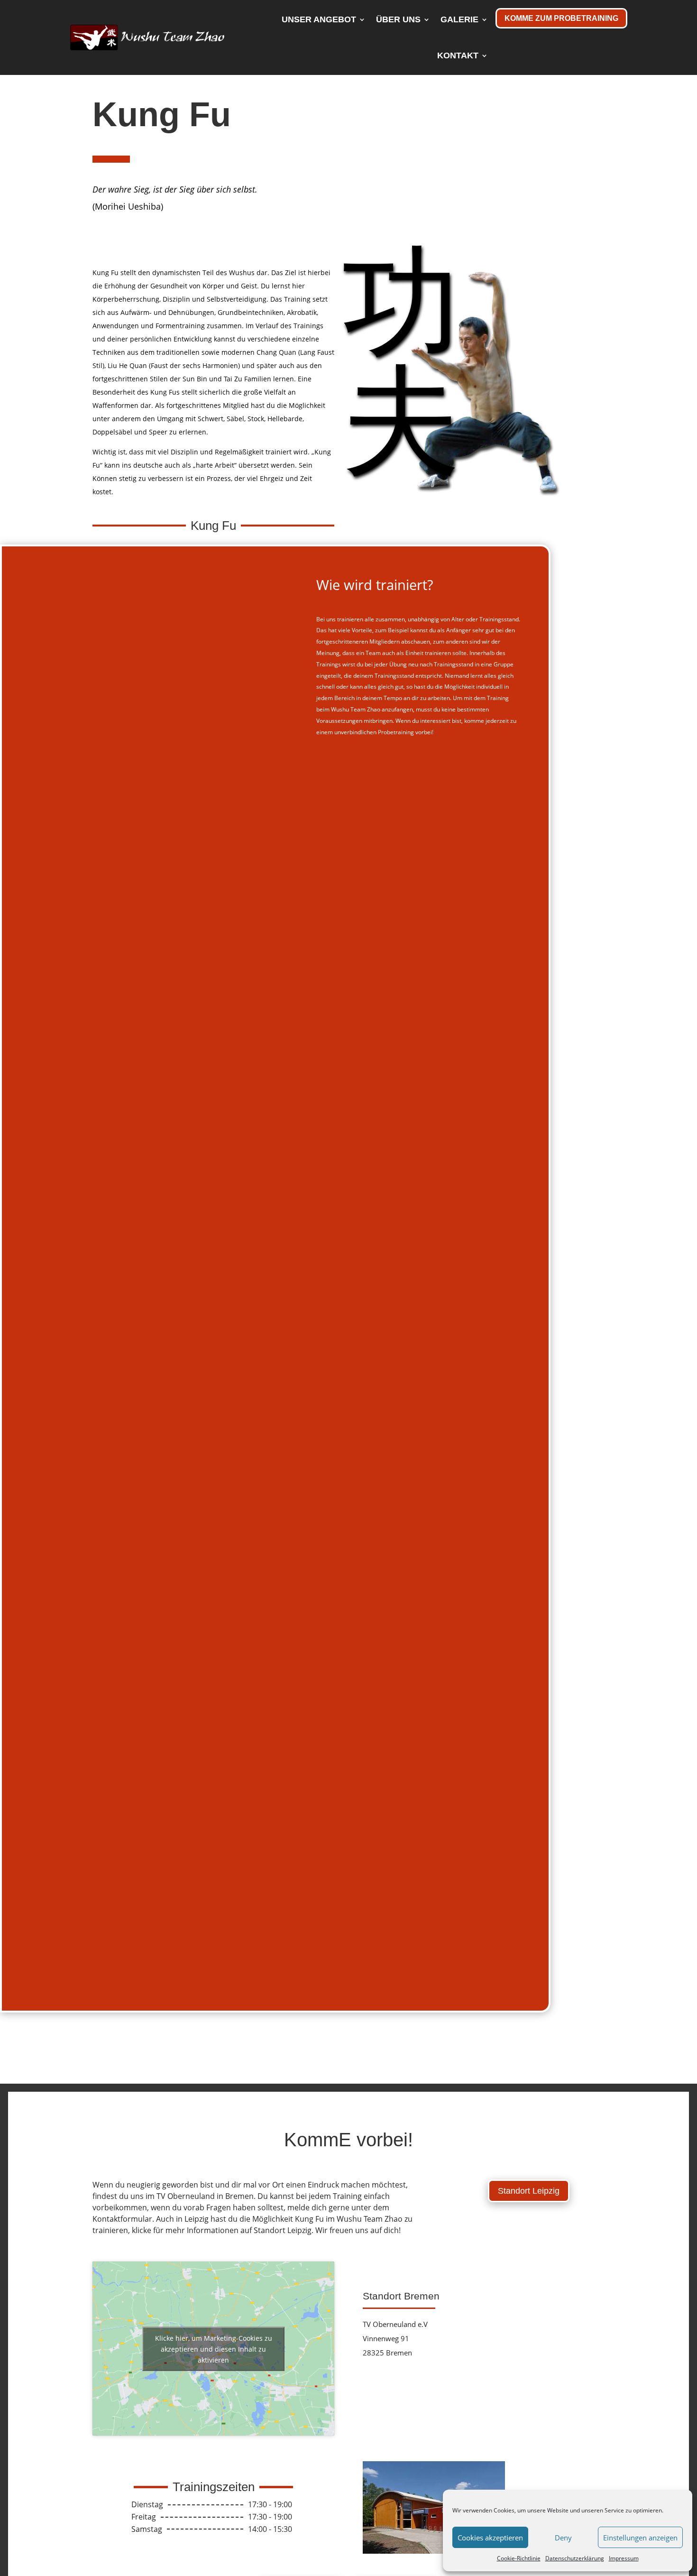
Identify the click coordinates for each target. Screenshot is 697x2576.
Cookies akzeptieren (490, 2538)
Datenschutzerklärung (575, 2558)
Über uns (398, 19)
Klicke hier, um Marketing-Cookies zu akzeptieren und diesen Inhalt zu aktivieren (214, 2349)
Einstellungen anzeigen (640, 2538)
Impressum (624, 2558)
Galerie (459, 19)
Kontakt (458, 55)
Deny (563, 2538)
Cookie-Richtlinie (519, 2558)
